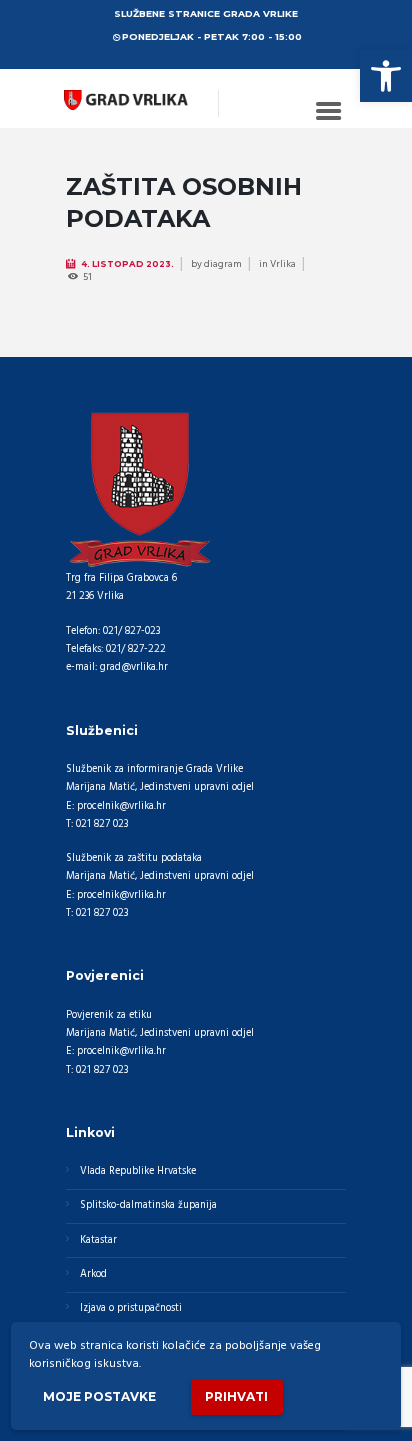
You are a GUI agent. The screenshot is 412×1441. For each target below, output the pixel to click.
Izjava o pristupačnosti (131, 1308)
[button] (386, 76)
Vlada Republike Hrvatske (138, 1171)
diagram (223, 264)
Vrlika (283, 264)
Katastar (98, 1240)
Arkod (93, 1274)
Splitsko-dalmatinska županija (148, 1205)
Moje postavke (99, 1396)
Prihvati (236, 1396)
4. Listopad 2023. (127, 264)
